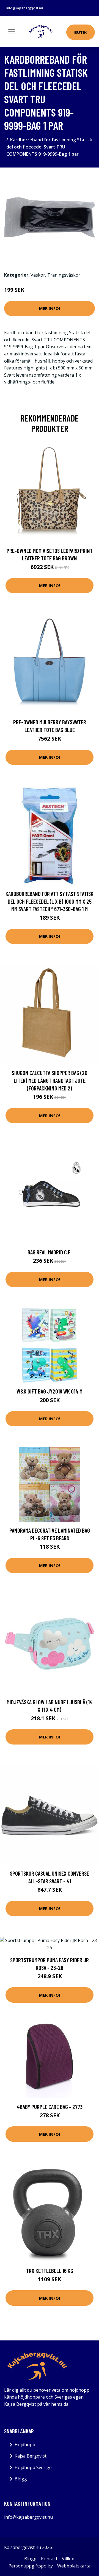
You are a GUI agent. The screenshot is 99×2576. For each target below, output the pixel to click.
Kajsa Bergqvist (31, 2456)
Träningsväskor (64, 275)
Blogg (21, 2479)
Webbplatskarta (74, 2566)
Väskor (38, 275)
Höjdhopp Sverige (33, 2467)
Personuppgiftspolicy (31, 2566)
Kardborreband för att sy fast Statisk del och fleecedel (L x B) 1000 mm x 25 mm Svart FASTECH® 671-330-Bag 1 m (50, 901)
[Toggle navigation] (12, 32)
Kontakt (49, 2559)
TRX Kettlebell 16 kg (50, 2271)
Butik (81, 32)
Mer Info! (50, 308)
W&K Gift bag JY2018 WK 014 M (50, 1391)
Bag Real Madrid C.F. (50, 1252)
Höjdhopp (25, 2445)
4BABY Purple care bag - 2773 (50, 2107)
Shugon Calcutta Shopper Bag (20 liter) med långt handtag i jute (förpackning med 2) (50, 1080)
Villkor (68, 2559)
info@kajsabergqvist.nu (25, 8)
